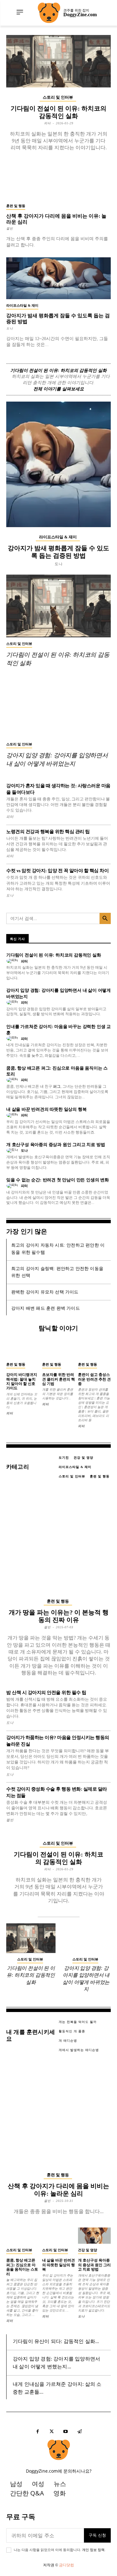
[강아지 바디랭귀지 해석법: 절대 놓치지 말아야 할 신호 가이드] (23, 1350)
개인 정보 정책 (93, 2550)
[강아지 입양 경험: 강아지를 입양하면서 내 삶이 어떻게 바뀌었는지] (58, 707)
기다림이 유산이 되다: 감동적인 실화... (56, 2341)
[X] (52, 2432)
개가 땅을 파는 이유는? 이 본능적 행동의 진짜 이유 (59, 1616)
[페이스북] (38, 2432)
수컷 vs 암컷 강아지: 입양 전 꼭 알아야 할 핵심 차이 (57, 871)
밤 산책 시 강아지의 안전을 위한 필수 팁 (46, 1693)
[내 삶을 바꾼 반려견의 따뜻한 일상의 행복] (58, 2236)
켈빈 (10, 228)
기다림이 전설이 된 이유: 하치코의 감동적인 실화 (58, 371)
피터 (47, 123)
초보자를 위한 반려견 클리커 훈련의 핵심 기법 (58, 1379)
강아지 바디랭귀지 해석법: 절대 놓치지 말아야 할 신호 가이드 (22, 1381)
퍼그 (57, 1086)
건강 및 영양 (88, 2250)
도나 (10, 328)
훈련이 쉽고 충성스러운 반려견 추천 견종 (94, 1379)
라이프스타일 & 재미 (22, 305)
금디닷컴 (66, 2565)
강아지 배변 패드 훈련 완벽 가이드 (46, 1308)
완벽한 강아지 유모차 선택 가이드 (45, 1292)
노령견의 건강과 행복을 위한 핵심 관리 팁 (48, 832)
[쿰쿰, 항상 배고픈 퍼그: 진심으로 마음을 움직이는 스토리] (23, 2236)
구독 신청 (97, 2535)
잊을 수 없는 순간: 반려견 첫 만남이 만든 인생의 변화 (58, 1180)
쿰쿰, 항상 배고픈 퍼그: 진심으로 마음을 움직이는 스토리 (22, 2267)
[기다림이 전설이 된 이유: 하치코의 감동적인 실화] (58, 61)
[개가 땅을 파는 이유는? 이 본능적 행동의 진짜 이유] (58, 1539)
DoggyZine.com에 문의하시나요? (59, 2471)
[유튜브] (66, 2432)
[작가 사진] (13, 961)
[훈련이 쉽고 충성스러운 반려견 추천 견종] (94, 1350)
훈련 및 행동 (16, 206)
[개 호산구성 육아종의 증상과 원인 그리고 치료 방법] (94, 2236)
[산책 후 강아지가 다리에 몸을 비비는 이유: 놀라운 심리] (58, 179)
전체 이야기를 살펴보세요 (59, 389)
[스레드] (80, 2432)
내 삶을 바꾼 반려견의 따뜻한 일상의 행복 (46, 1109)
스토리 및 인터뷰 (58, 97)
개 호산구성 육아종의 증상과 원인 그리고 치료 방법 (56, 1145)
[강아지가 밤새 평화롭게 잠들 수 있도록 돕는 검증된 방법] (58, 278)
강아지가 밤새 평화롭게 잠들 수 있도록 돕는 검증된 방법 (58, 552)
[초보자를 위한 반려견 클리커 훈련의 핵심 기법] (58, 1350)
